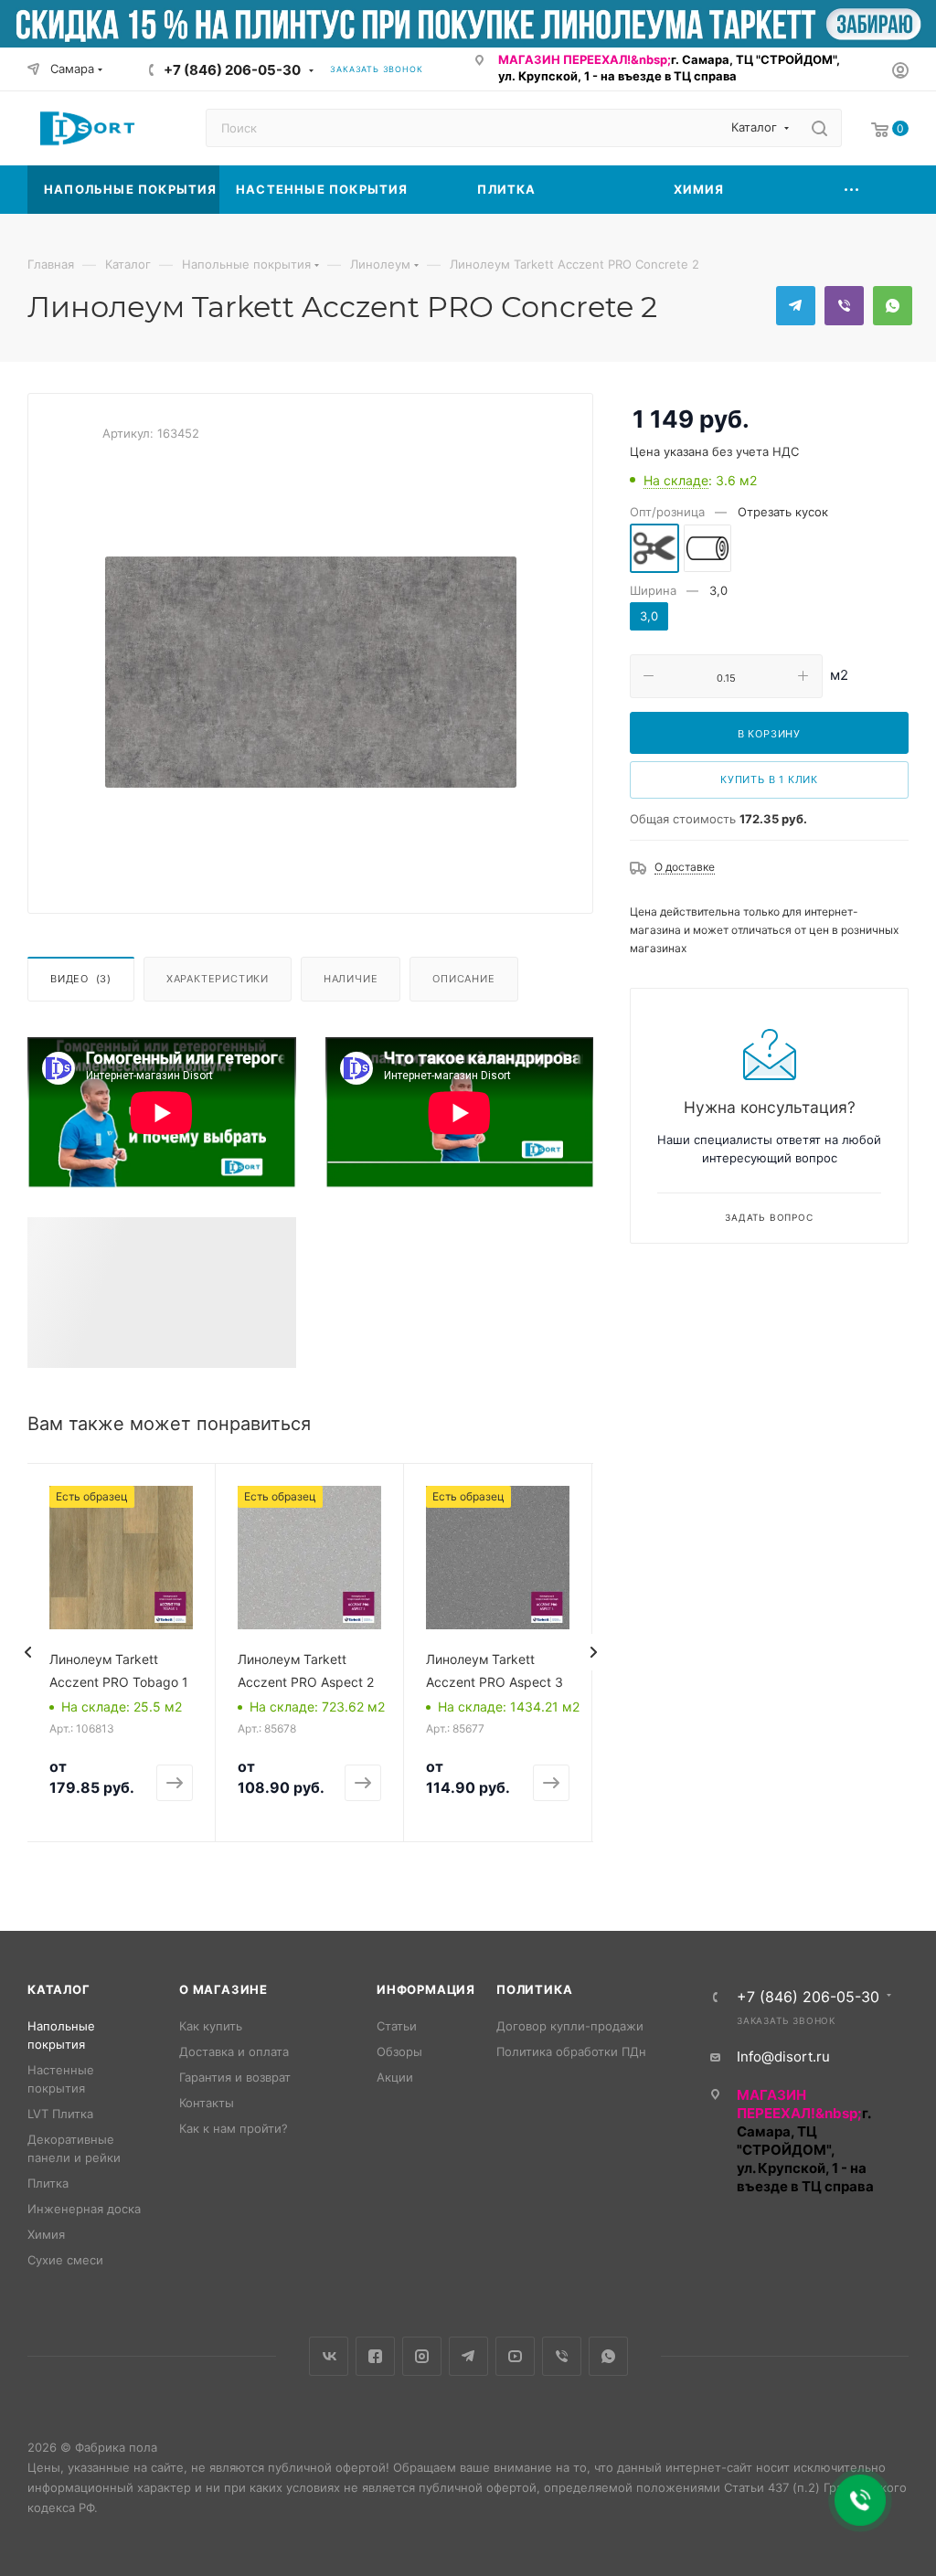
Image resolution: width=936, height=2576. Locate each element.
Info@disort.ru (783, 2057)
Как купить (211, 2026)
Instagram (422, 2356)
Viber (844, 306)
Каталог (59, 1989)
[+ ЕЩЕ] (852, 190)
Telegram (796, 306)
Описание (463, 979)
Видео (81, 979)
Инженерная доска (84, 2209)
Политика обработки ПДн (571, 2051)
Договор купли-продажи (570, 2026)
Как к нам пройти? (234, 2128)
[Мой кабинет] (900, 73)
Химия (46, 2234)
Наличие (351, 979)
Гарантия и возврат (235, 2077)
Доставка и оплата (234, 2051)
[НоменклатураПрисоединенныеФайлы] (311, 672)
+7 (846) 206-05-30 (232, 70)
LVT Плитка (60, 2114)
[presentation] (27, 1652)
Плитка (48, 2183)
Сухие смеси (65, 2260)
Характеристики (218, 979)
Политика (534, 1989)
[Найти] (819, 128)
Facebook (375, 2356)
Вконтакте (329, 2356)
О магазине (223, 1989)
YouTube (515, 2356)
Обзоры (399, 2051)
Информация (426, 1989)
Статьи (397, 2026)
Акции (395, 2077)
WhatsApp (893, 306)
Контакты (207, 2103)
